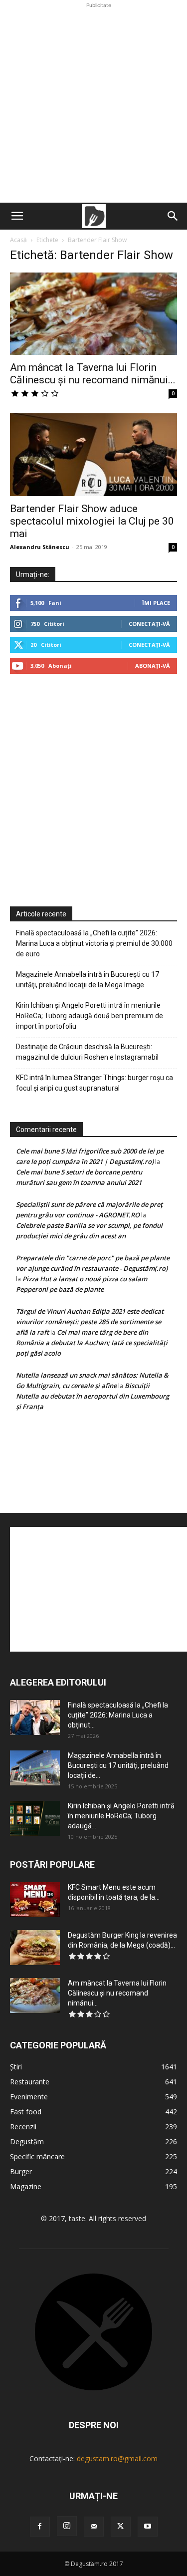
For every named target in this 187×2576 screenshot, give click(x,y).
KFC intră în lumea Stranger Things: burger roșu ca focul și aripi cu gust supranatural (94, 1083)
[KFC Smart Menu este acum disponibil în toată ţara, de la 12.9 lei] (35, 1900)
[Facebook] (40, 2527)
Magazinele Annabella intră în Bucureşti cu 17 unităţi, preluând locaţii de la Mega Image (88, 980)
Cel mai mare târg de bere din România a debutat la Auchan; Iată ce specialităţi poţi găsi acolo (92, 1343)
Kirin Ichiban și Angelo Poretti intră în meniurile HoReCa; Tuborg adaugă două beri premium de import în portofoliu (90, 1016)
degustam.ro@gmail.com (117, 2458)
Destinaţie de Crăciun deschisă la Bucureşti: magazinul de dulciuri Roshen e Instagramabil (87, 1052)
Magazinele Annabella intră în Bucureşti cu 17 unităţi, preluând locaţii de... (118, 1765)
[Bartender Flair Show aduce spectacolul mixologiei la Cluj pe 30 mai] (93, 454)
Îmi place (156, 603)
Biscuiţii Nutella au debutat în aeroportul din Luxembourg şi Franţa (93, 1396)
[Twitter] (121, 2527)
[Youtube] (148, 2527)
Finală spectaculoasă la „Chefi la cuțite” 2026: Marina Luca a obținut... (118, 1715)
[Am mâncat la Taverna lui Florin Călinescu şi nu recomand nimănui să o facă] (93, 314)
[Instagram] (67, 2526)
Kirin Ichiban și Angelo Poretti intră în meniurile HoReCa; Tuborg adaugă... (121, 1816)
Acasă (18, 240)
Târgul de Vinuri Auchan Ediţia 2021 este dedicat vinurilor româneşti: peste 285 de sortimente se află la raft (90, 1322)
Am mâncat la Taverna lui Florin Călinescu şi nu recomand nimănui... (93, 374)
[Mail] (94, 2527)
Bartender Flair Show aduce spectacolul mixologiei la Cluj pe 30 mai (92, 521)
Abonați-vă (153, 666)
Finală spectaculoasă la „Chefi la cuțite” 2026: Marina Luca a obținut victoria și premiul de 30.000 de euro (94, 943)
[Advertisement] (93, 104)
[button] (17, 216)
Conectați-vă (149, 624)
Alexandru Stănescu (40, 547)
